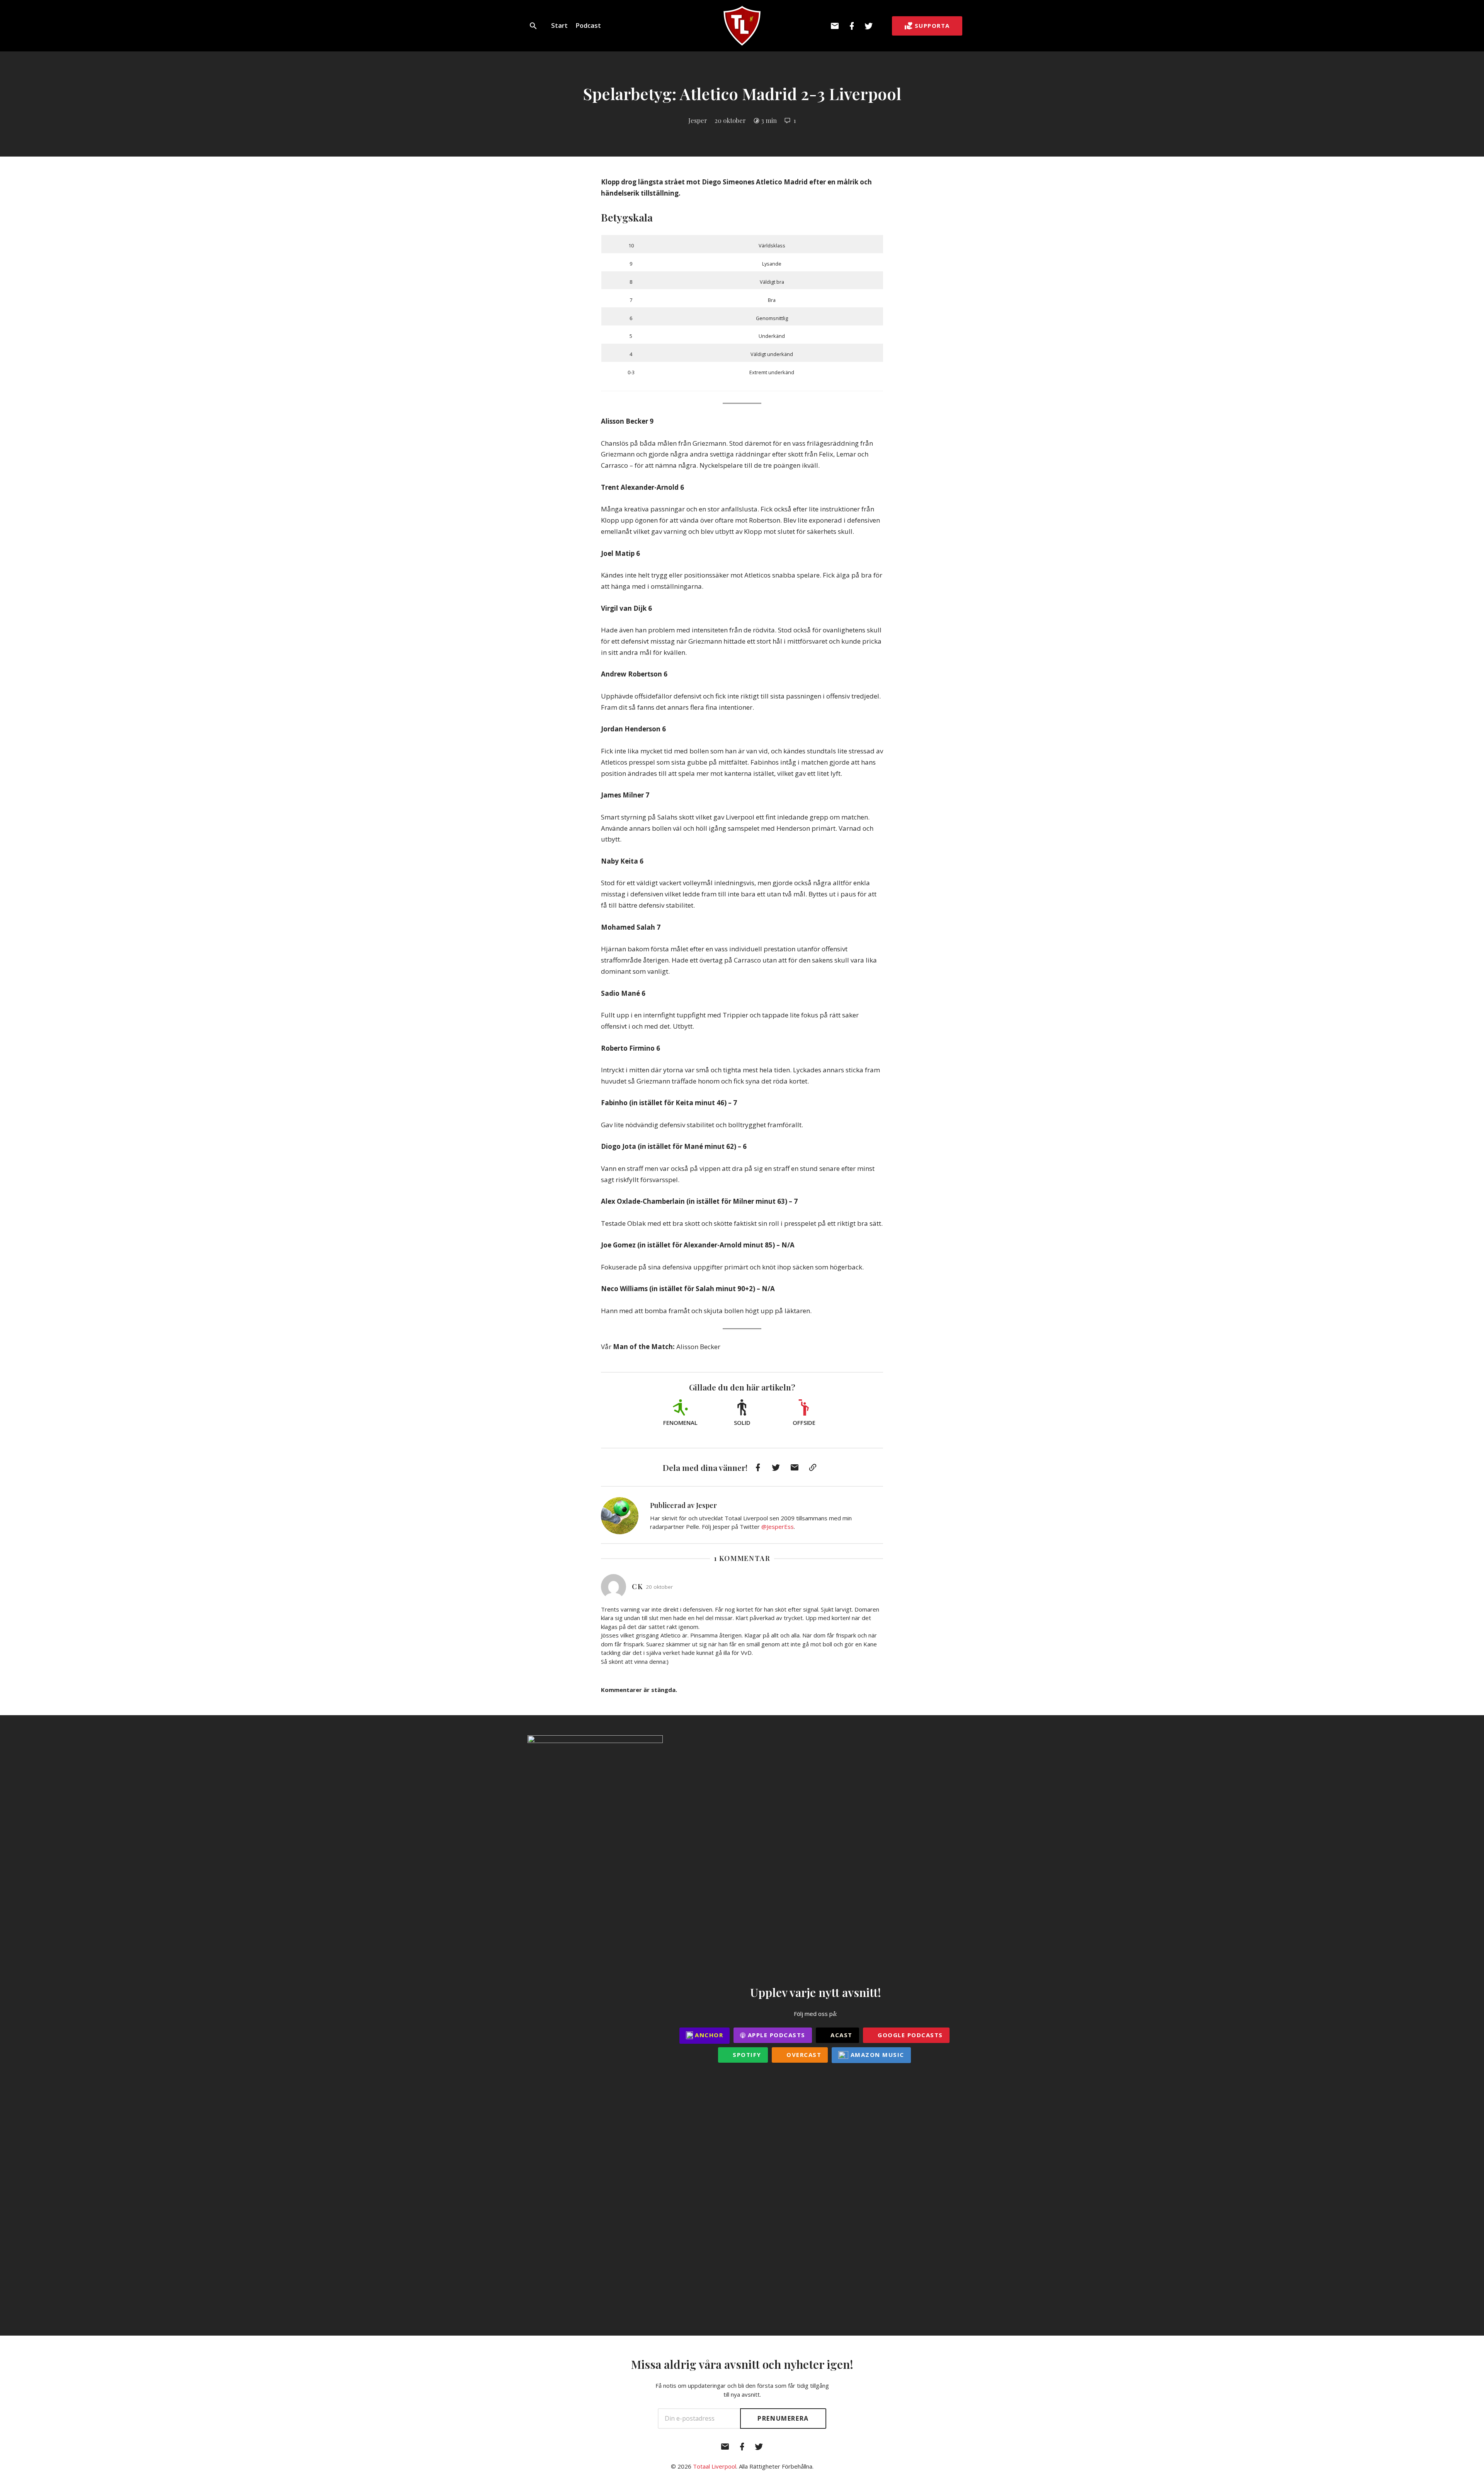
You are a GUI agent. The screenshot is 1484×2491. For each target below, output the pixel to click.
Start (559, 25)
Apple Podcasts (775, 2035)
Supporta (932, 26)
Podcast (588, 25)
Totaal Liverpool (715, 2466)
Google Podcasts (909, 2035)
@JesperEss (778, 1527)
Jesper (698, 120)
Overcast (803, 2055)
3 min (769, 120)
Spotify (746, 2055)
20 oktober (730, 120)
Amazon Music (876, 2055)
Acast (841, 2035)
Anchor (708, 2035)
